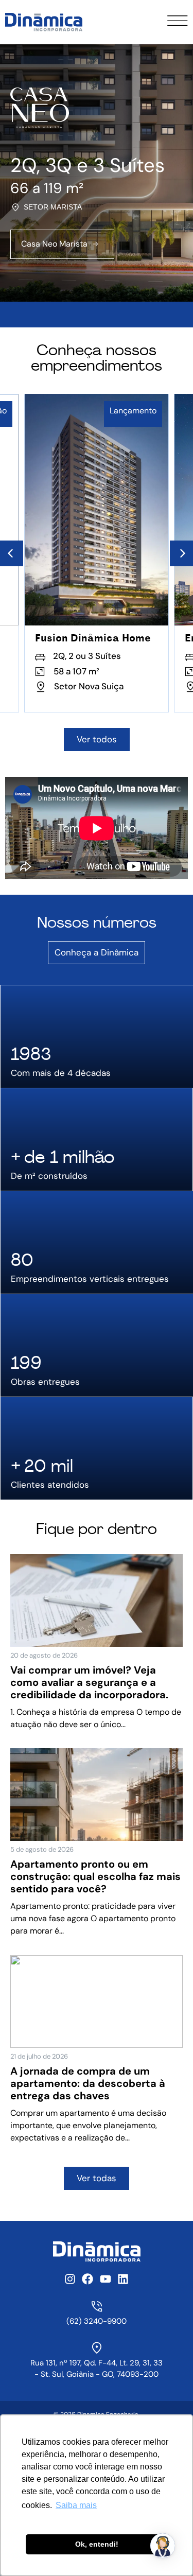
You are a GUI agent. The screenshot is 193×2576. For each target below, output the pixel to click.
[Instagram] (70, 2279)
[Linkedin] (123, 2279)
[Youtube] (106, 2279)
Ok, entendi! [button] (97, 2544)
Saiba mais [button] (76, 2505)
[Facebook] (87, 2279)
